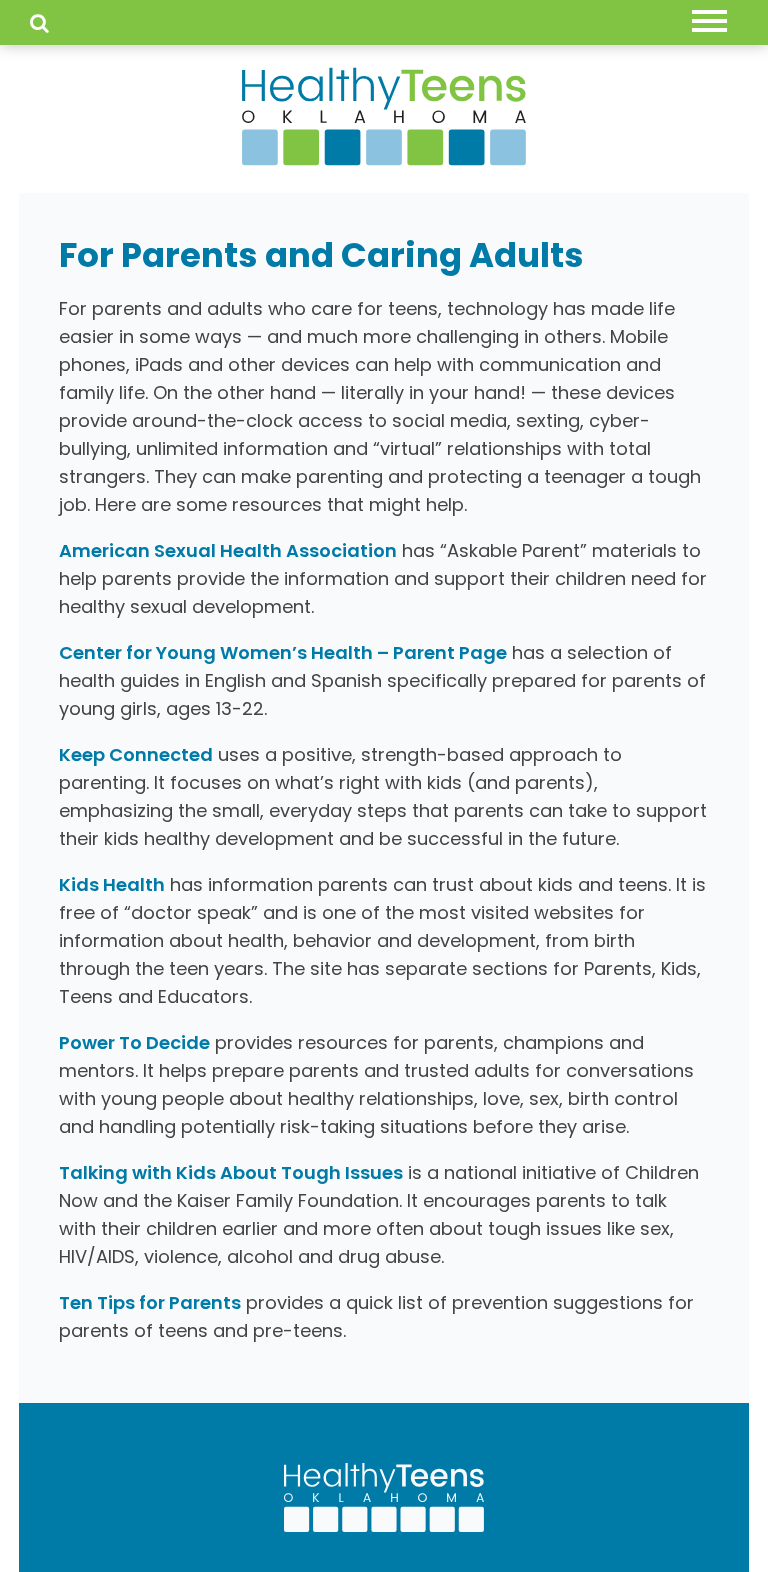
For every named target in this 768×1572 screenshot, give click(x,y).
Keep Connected (136, 754)
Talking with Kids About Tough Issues (231, 1172)
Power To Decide (134, 1042)
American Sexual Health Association (228, 550)
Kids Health (112, 884)
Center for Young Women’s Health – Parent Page (283, 652)
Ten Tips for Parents (150, 1302)
